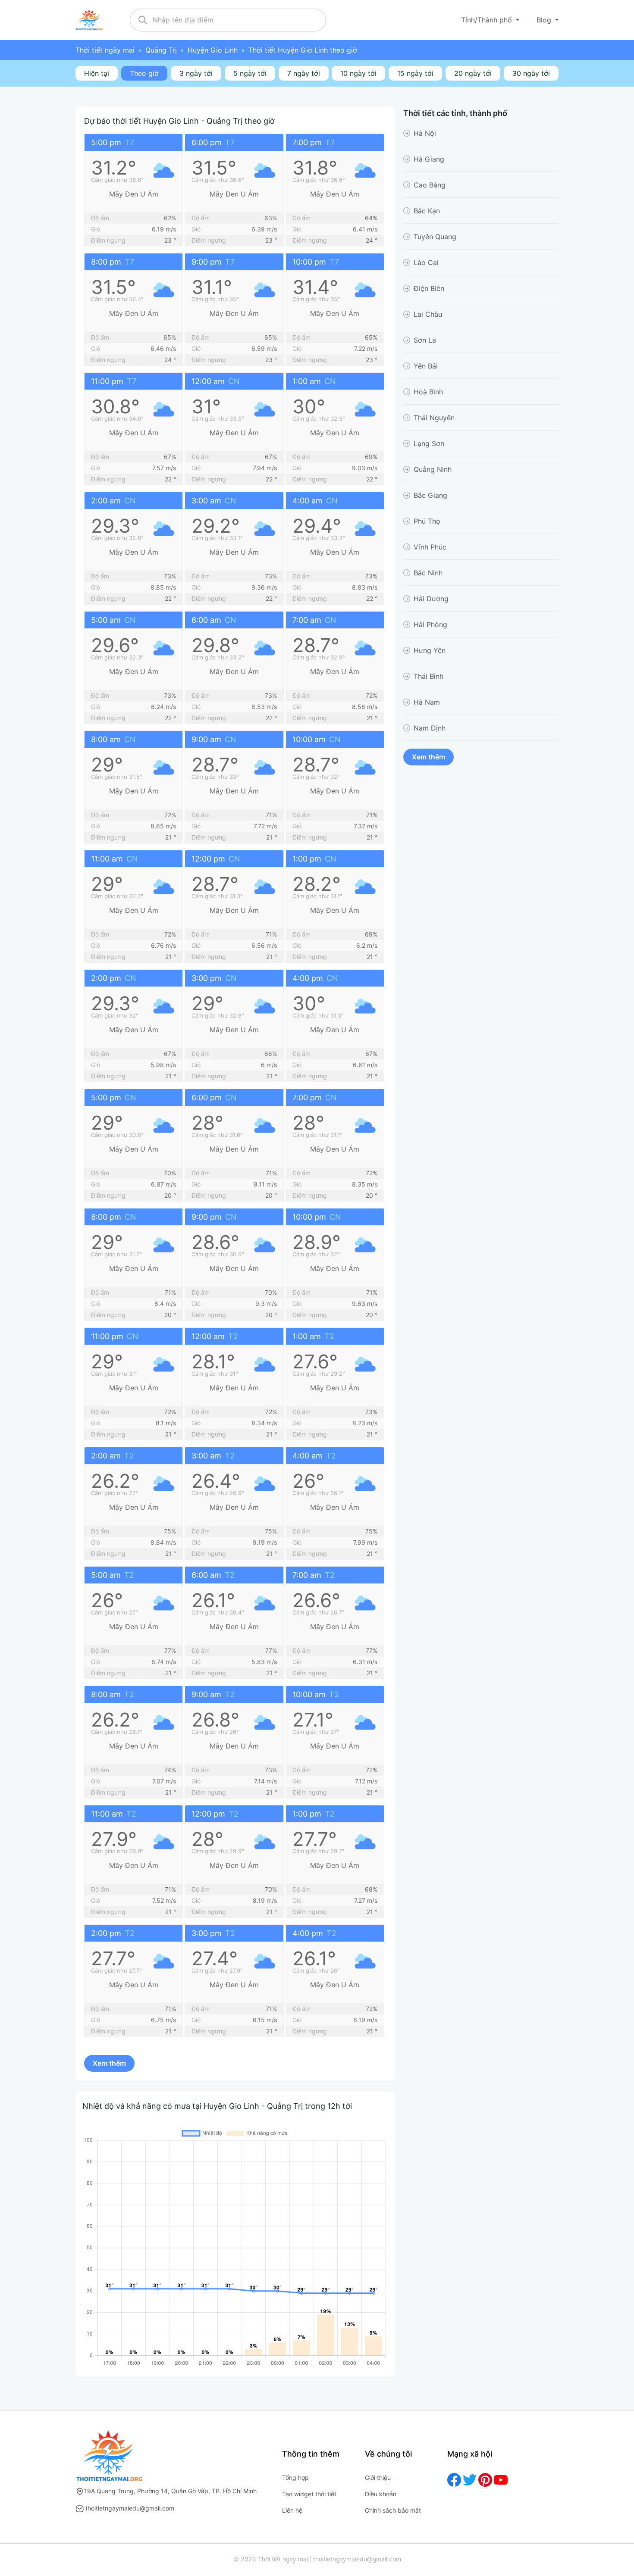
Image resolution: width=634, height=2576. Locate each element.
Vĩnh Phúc (430, 547)
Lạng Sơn (429, 443)
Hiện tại (97, 73)
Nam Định (430, 728)
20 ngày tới (473, 73)
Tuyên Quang (435, 237)
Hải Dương (431, 599)
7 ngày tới (304, 73)
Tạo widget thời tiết (309, 2494)
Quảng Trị (161, 50)
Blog (545, 20)
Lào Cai (426, 262)
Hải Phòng (430, 624)
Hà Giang (429, 159)
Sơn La (425, 340)
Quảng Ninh (433, 469)
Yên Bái (426, 366)
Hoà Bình (428, 392)
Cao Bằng (430, 185)
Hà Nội (425, 133)
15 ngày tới (415, 73)
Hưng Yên (430, 650)
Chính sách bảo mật (393, 2510)
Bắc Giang (430, 495)
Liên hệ (292, 2510)
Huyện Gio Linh (213, 50)
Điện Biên (429, 288)
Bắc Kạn (427, 211)
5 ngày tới (250, 73)
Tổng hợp (295, 2478)
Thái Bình (428, 676)
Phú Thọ (427, 521)
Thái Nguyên (434, 418)
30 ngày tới (531, 73)
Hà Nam (427, 702)
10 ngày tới (358, 73)
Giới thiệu (378, 2478)
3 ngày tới (196, 73)
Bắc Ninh (428, 573)
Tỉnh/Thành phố (488, 20)
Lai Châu (428, 314)
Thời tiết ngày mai (105, 50)
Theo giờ (144, 73)
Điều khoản (381, 2494)
